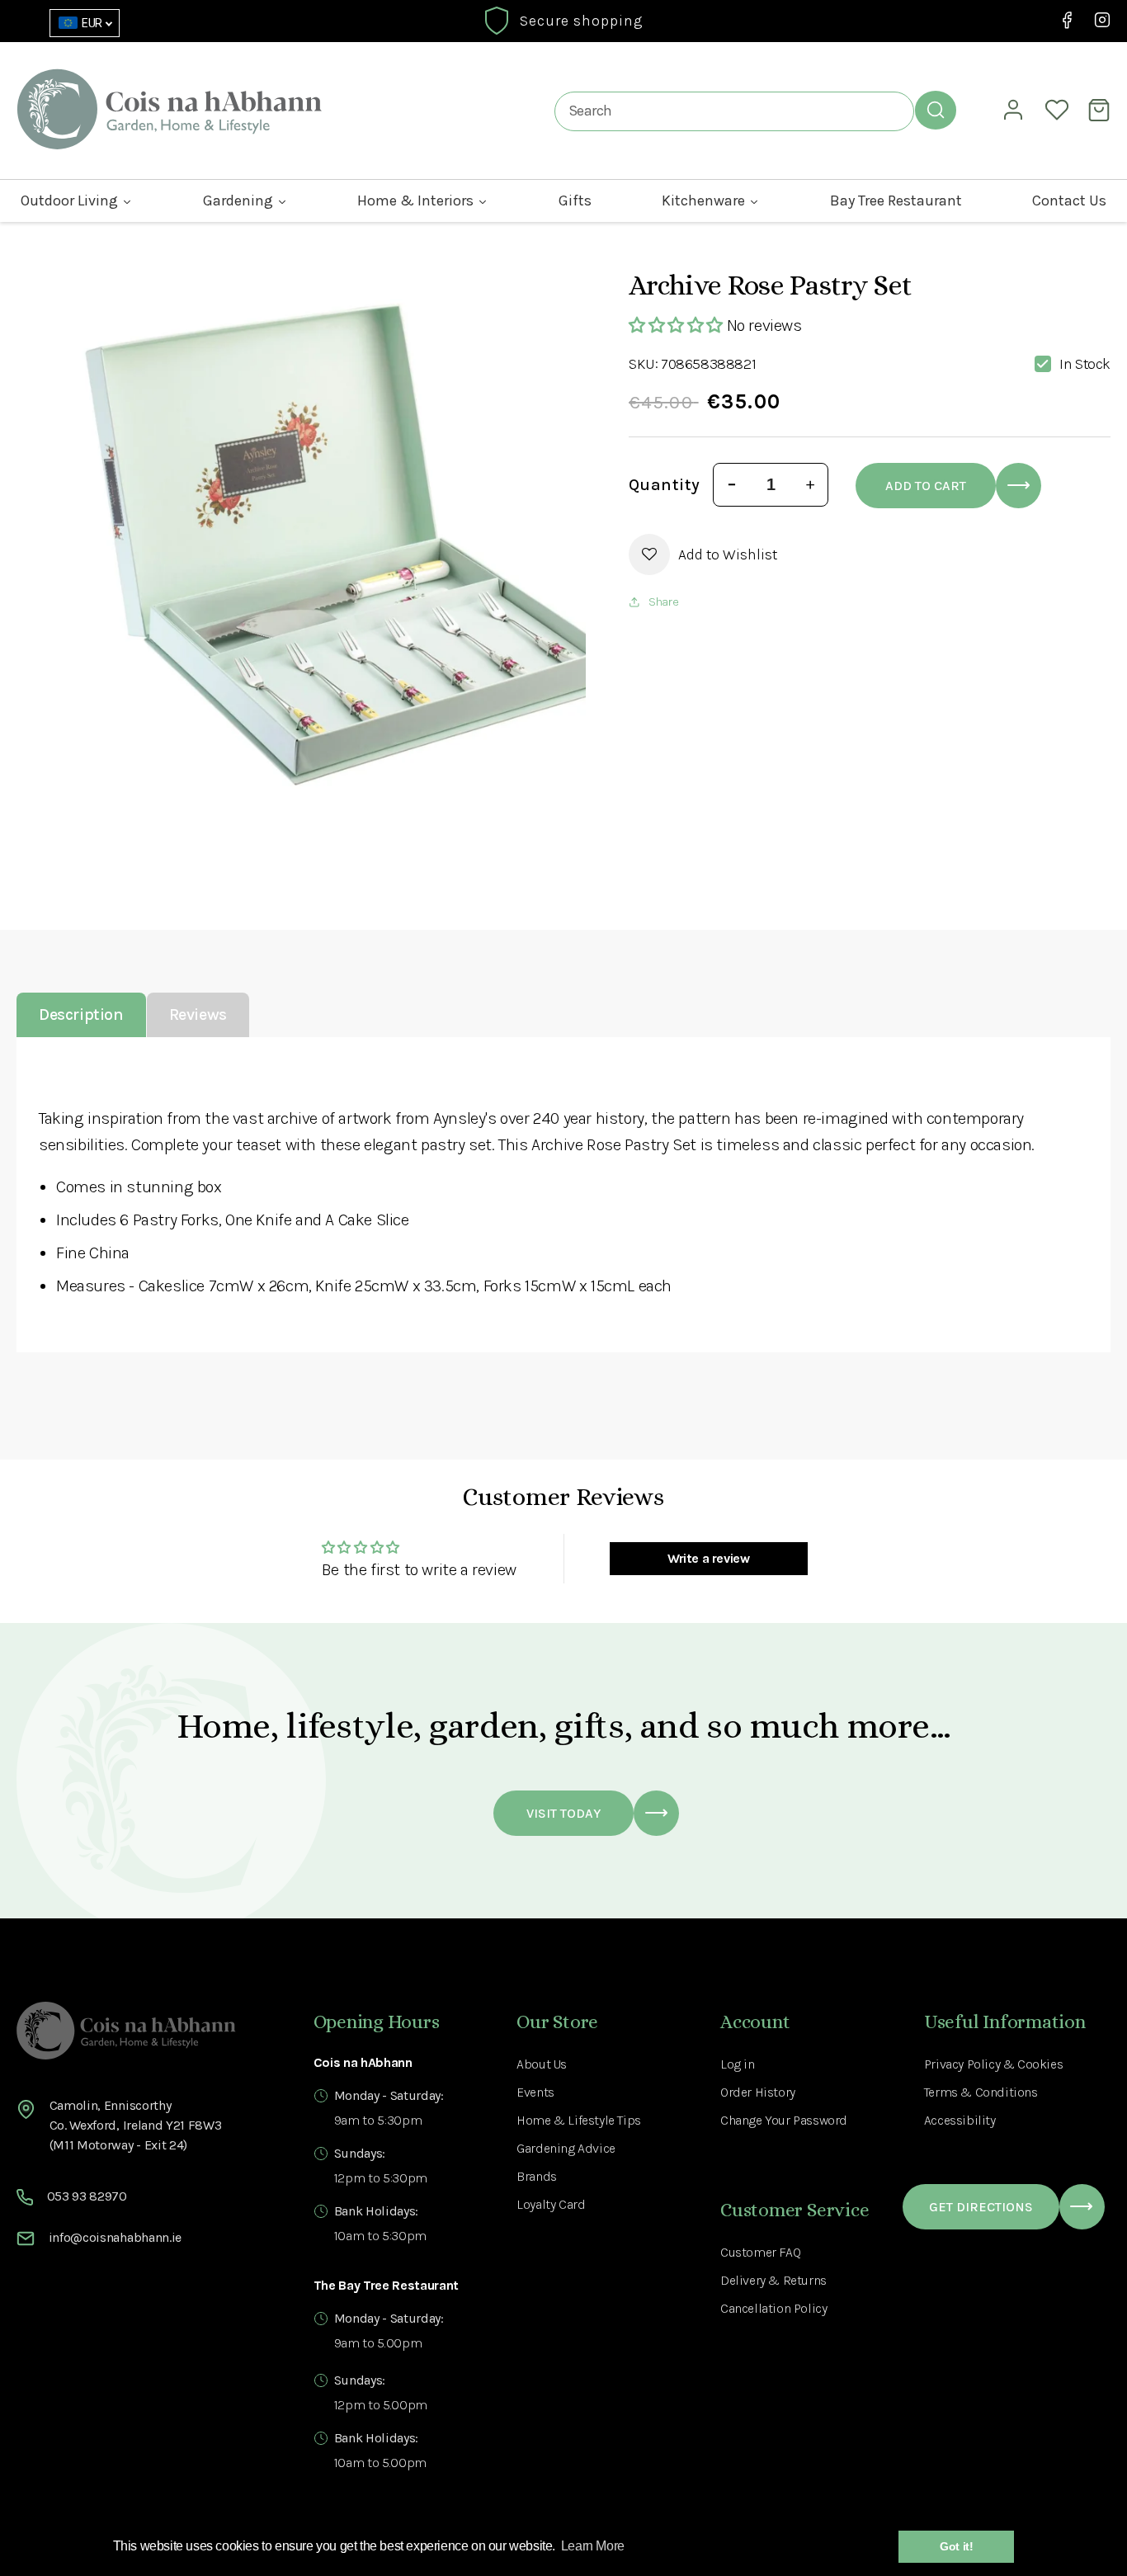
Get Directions (981, 2207)
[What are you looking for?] (936, 110)
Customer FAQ (760, 2252)
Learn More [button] (593, 2546)
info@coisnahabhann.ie (115, 2237)
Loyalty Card (551, 2204)
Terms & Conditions (981, 2092)
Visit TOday (563, 1813)
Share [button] (663, 602)
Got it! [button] (956, 2546)
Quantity (664, 485)
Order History (758, 2092)
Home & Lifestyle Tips (579, 2120)
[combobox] (734, 111)
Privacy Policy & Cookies (993, 2064)
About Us (542, 2064)
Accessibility (960, 2120)
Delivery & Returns (773, 2280)
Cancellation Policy (773, 2308)
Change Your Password (784, 2120)
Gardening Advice (566, 2148)
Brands (537, 2176)
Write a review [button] (708, 1558)
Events (535, 2092)
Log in (738, 2064)
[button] (1101, 110)
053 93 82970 (87, 2196)
